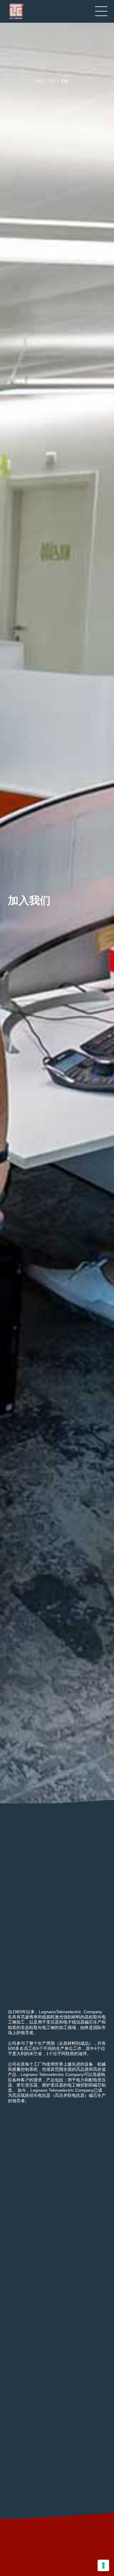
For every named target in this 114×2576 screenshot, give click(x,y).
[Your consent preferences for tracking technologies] (103, 2565)
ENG (39, 81)
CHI (64, 81)
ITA (52, 81)
